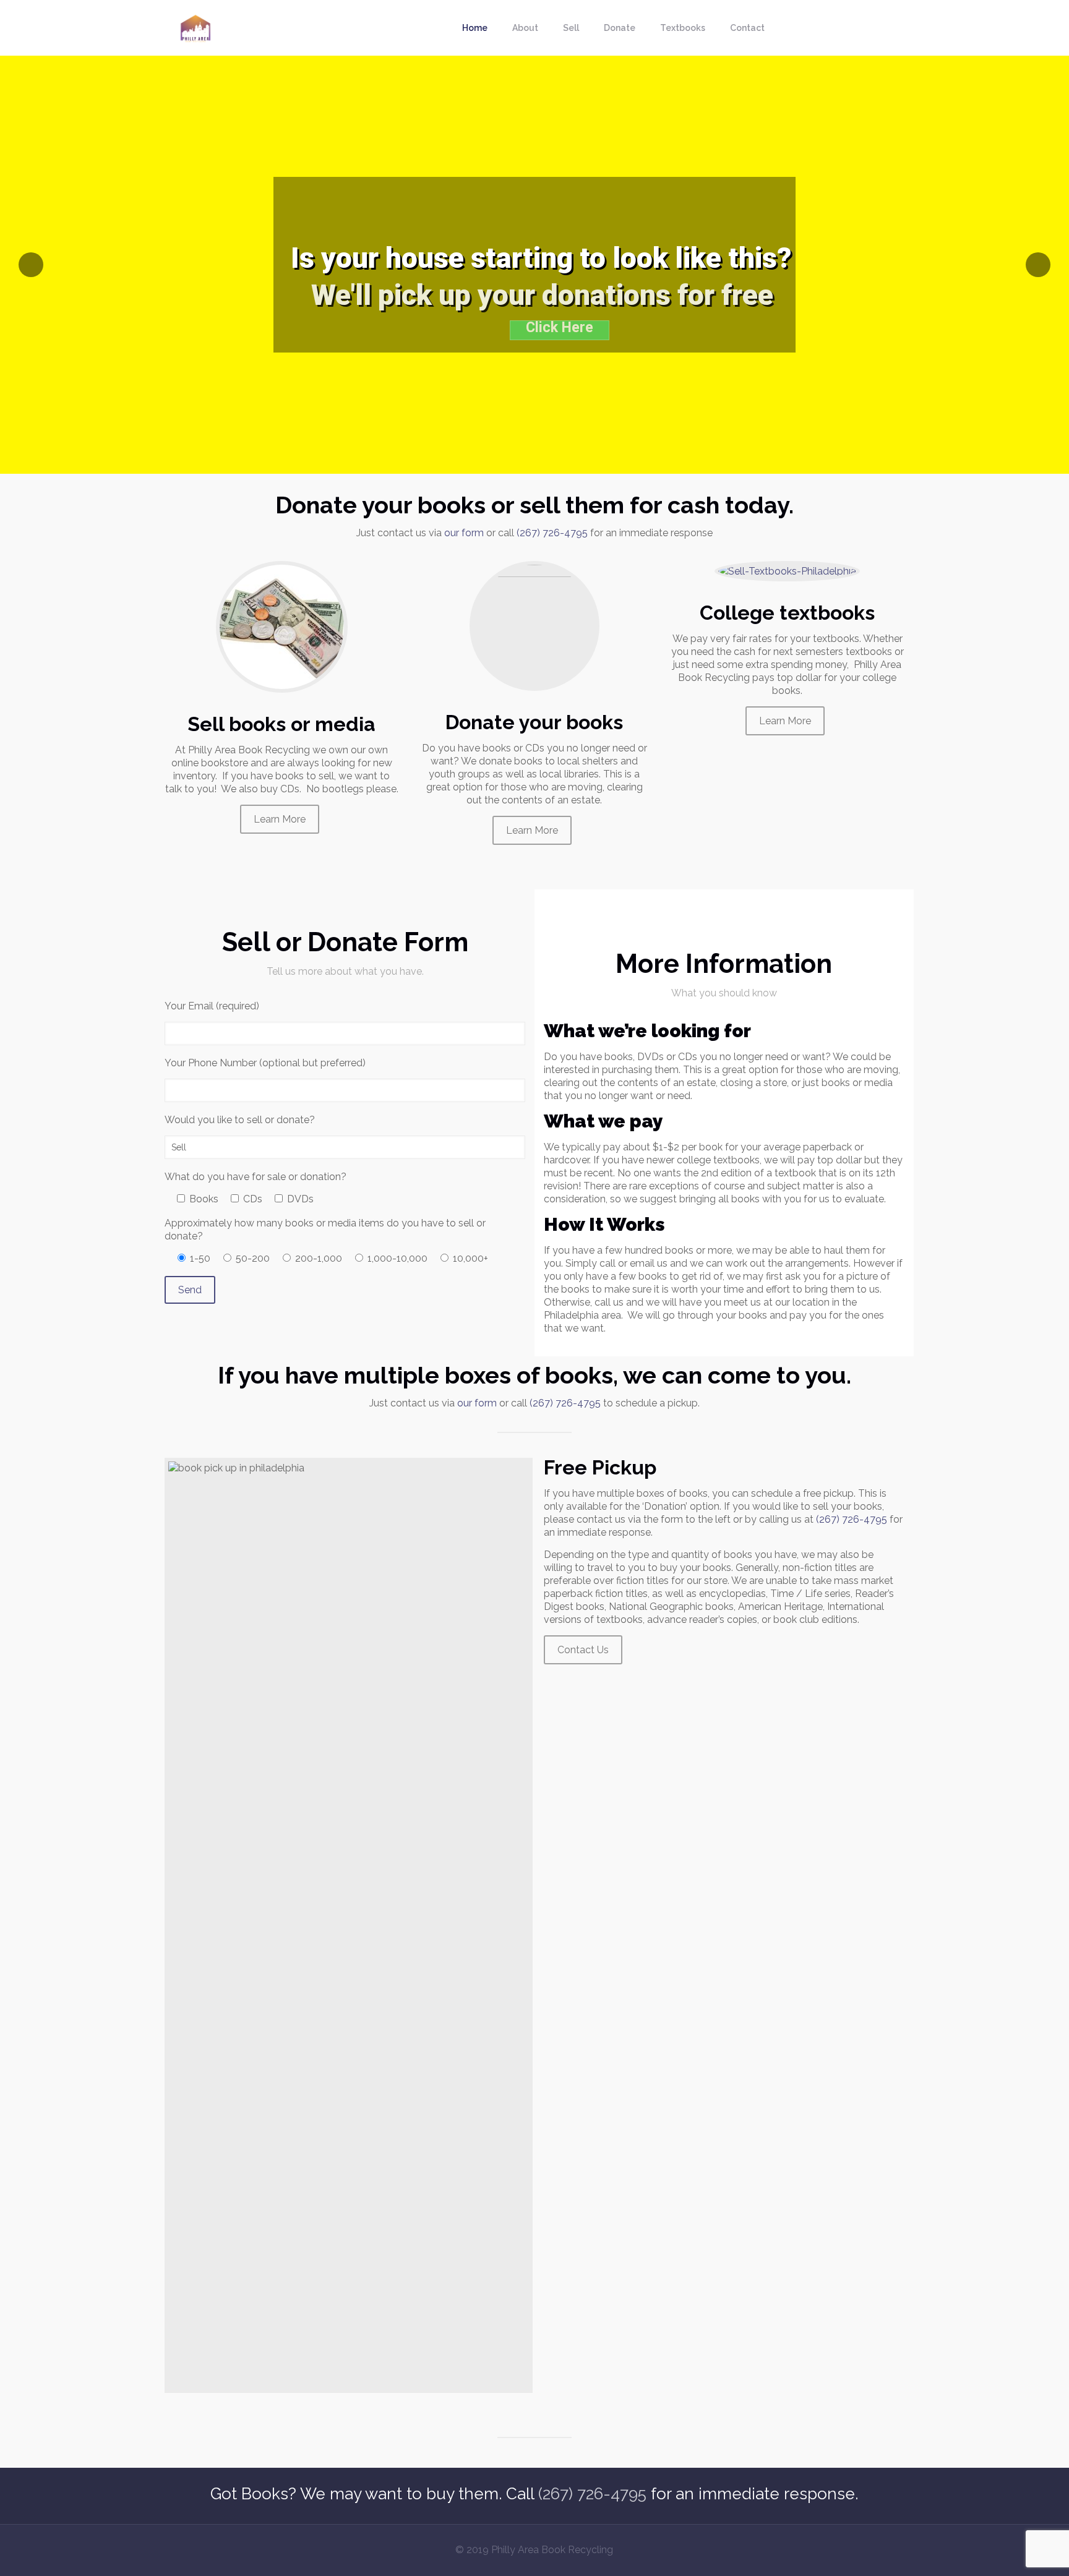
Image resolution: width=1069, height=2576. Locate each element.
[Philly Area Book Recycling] (195, 28)
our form (464, 533)
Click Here (560, 328)
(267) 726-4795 (552, 533)
